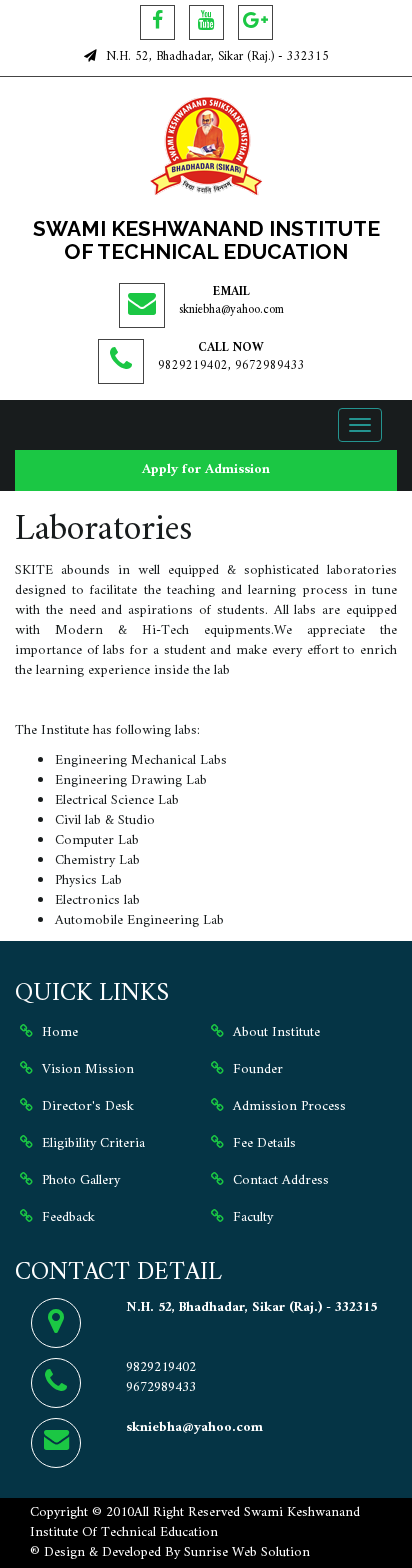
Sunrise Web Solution (247, 1552)
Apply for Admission (206, 469)
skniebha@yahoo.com (231, 310)
